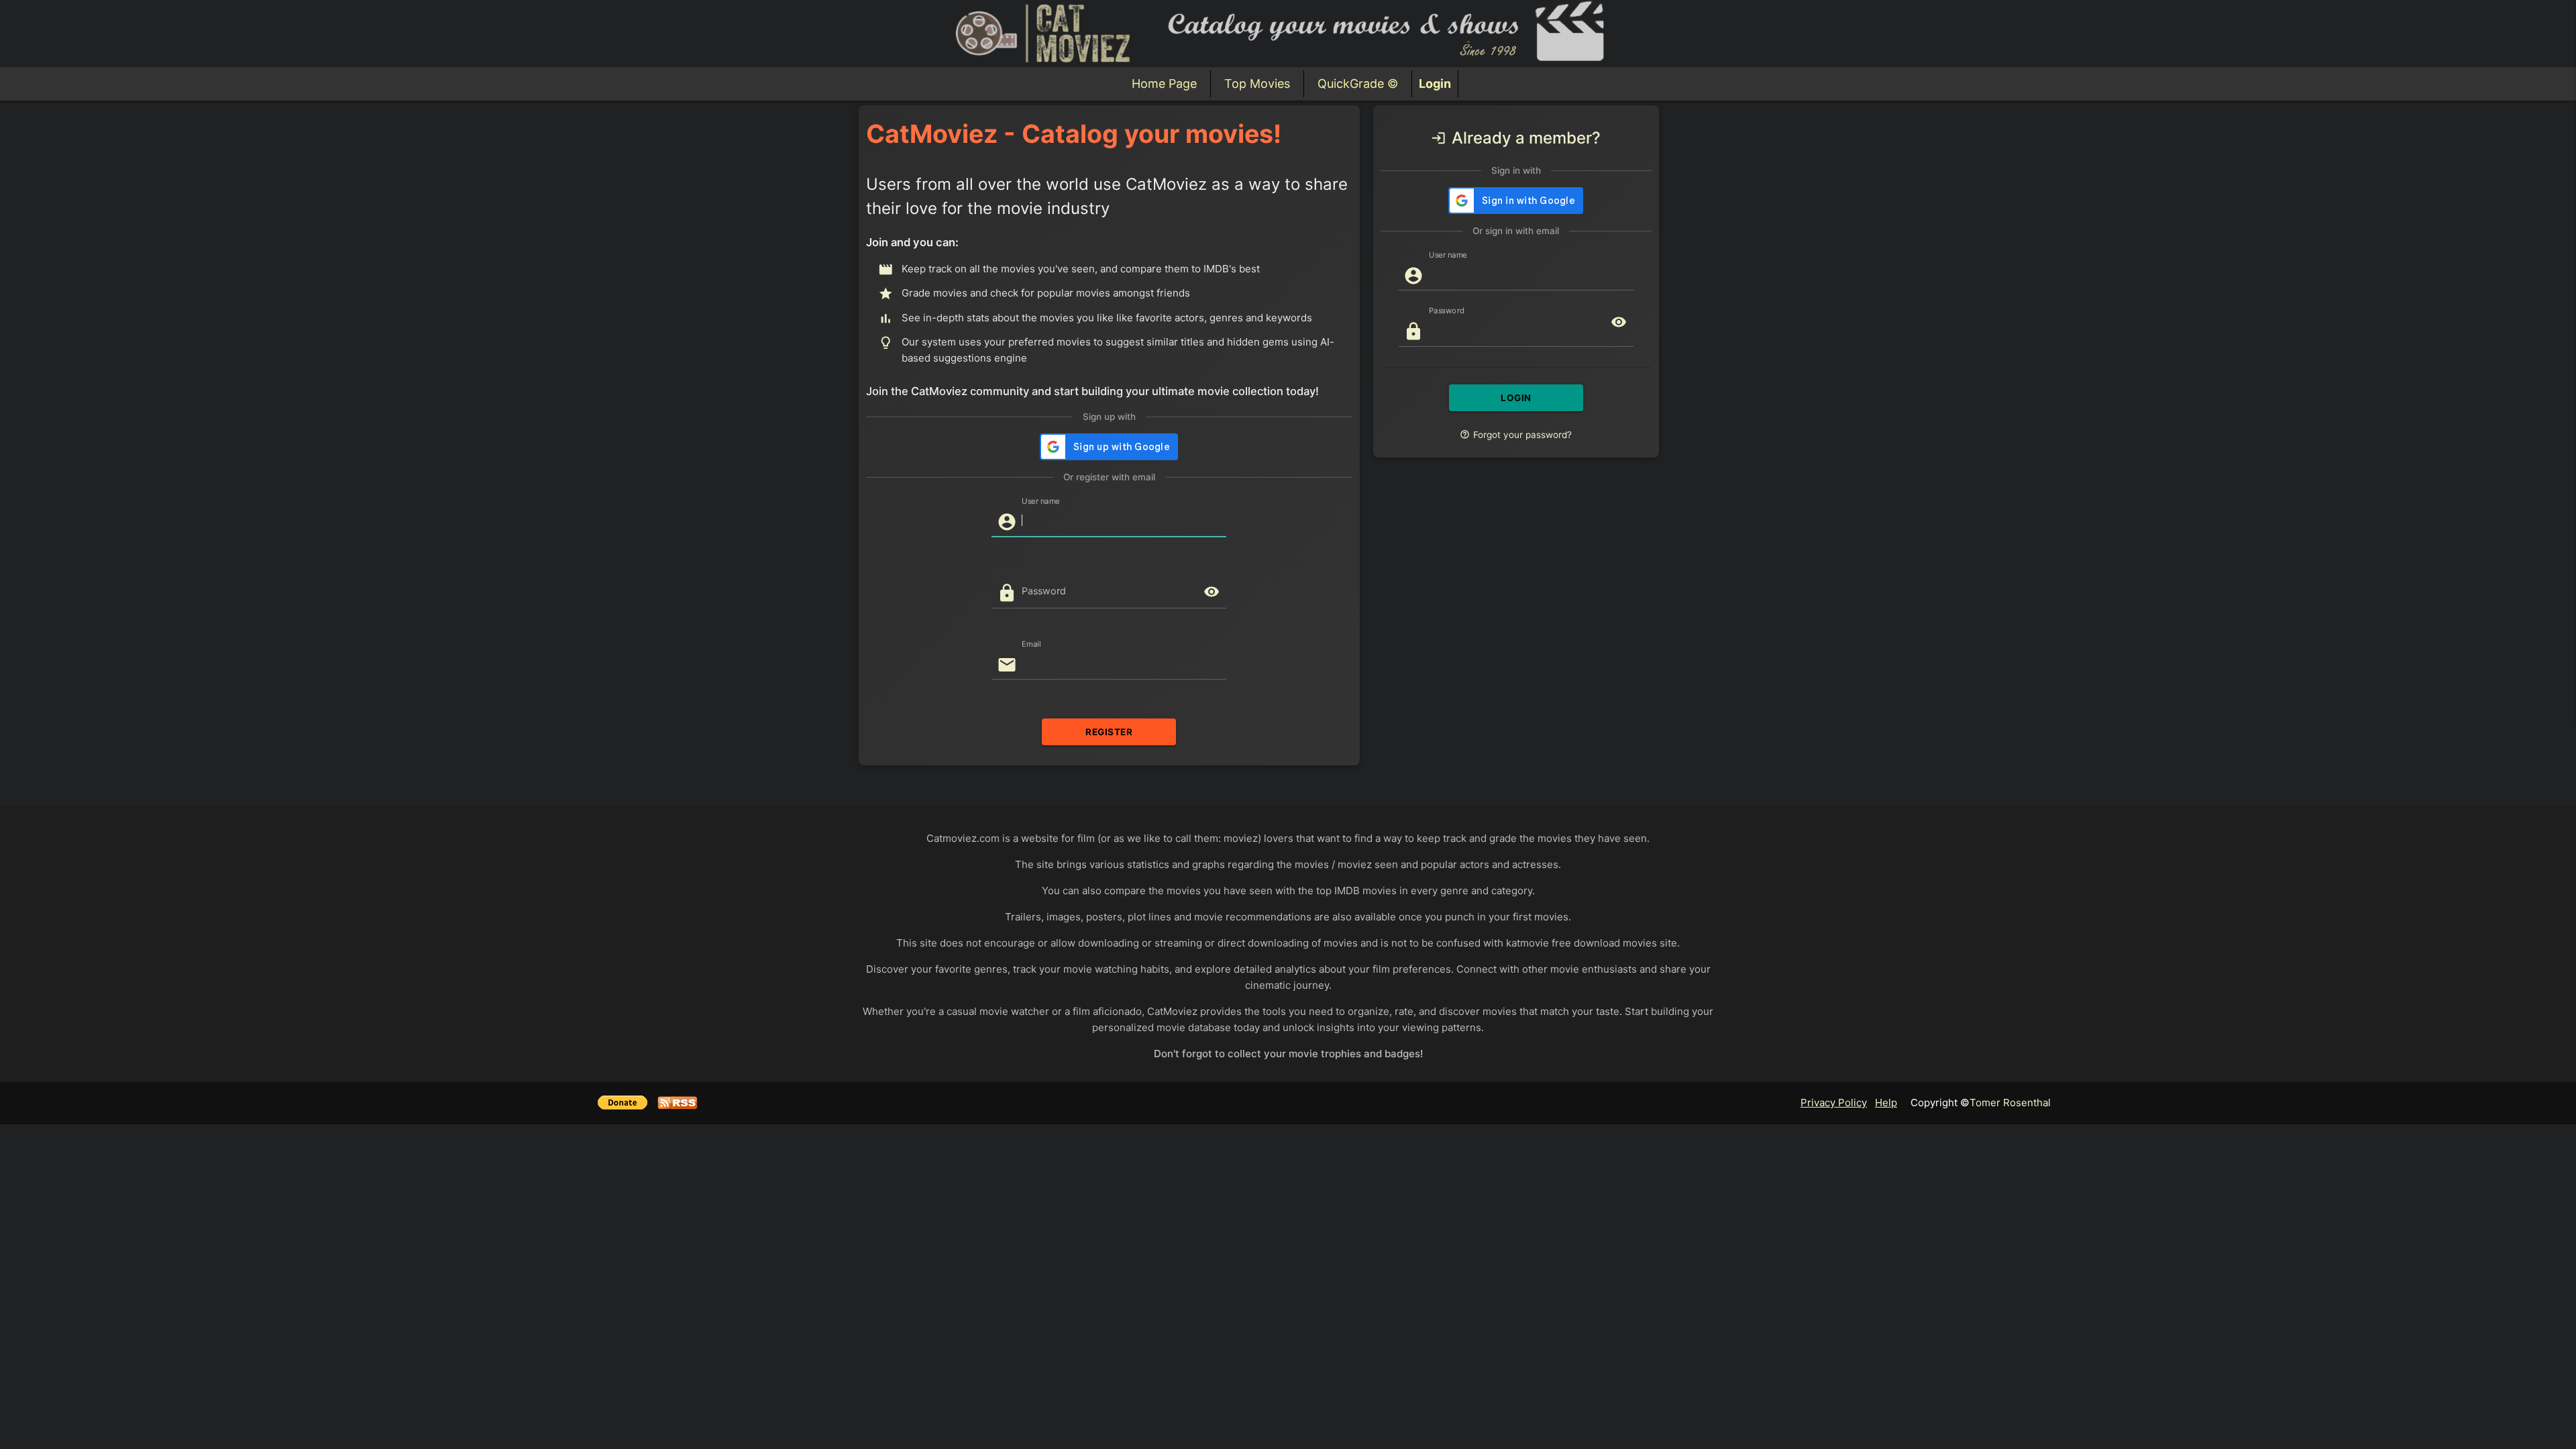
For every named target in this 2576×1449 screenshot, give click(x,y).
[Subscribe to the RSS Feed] (678, 1105)
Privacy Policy (1834, 1103)
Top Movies (1257, 84)
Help (1886, 1103)
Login (1435, 84)
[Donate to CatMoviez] (628, 1105)
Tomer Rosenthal (2010, 1103)
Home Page (1164, 84)
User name (1041, 500)
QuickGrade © (1358, 84)
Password (1044, 591)
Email (1031, 643)
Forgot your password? (1516, 435)
